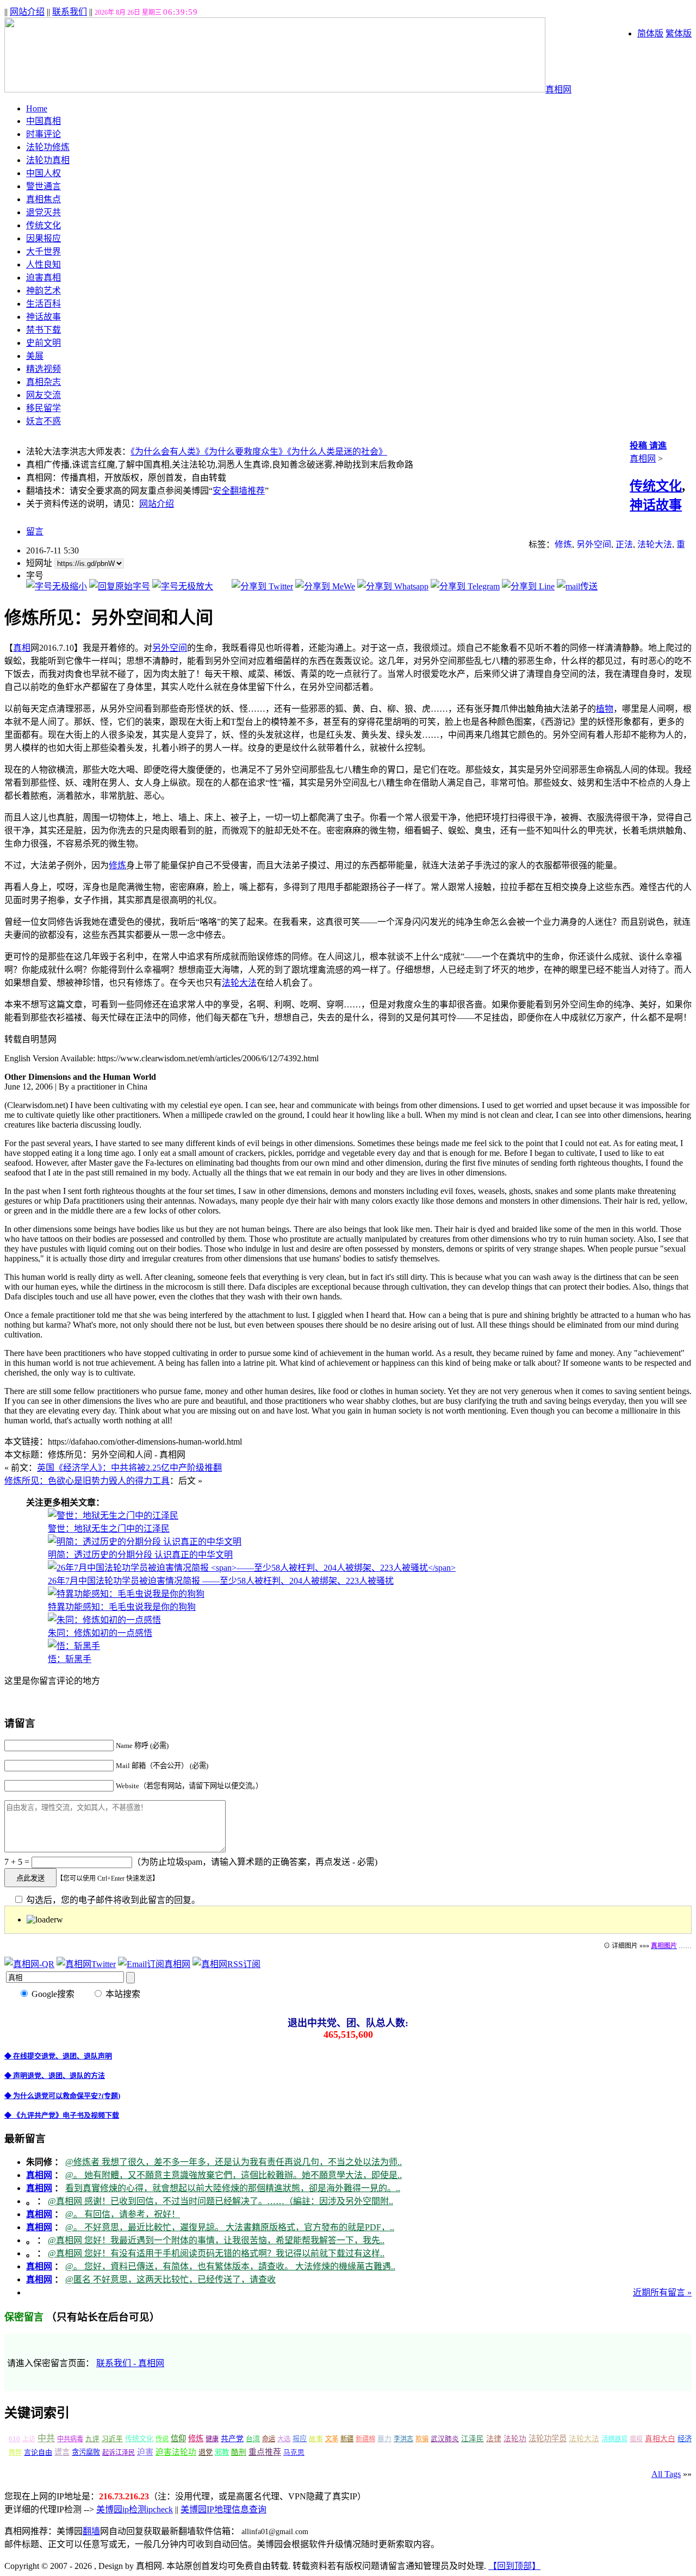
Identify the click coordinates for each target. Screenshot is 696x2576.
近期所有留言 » (662, 2292)
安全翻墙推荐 (239, 491)
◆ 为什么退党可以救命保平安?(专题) (62, 2096)
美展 (35, 356)
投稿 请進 (648, 446)
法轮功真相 (48, 160)
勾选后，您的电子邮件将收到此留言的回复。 (112, 1900)
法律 (494, 2439)
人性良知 (43, 265)
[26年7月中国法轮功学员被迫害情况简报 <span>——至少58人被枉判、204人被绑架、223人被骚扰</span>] (252, 1568)
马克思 (294, 2453)
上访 (29, 2439)
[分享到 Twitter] (262, 586)
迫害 (145, 2452)
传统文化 (43, 225)
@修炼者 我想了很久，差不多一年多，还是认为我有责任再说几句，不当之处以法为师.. (234, 2162)
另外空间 (594, 545)
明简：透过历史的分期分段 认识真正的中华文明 (140, 1555)
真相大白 (660, 2439)
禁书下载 (43, 330)
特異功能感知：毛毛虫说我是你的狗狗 (122, 1607)
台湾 (253, 2439)
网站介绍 (27, 12)
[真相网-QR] (29, 1964)
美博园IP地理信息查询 (223, 2509)
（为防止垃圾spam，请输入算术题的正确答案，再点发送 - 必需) (255, 1862)
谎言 (62, 2452)
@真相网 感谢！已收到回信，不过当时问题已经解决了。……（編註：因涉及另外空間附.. (220, 2201)
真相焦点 (43, 199)
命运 (269, 2439)
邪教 (222, 2452)
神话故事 (43, 317)
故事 (316, 2439)
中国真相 (43, 121)
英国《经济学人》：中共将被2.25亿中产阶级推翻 (129, 1468)
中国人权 (43, 173)
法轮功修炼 (48, 147)
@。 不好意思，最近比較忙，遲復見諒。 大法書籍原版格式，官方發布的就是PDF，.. (230, 2227)
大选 (284, 2439)
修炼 (563, 545)
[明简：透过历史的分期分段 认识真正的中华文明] (145, 1542)
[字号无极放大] (183, 586)
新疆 (347, 2439)
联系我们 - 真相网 (130, 2363)
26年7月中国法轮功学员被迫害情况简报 (221, 1581)
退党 (206, 2452)
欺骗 (422, 2439)
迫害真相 (43, 278)
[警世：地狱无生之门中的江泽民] (113, 1516)
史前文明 (43, 343)
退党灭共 (43, 212)
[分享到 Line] (528, 586)
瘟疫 (636, 2439)
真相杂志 (43, 382)
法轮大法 (655, 545)
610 (14, 2439)
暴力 (384, 2439)
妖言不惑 (43, 421)
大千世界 (43, 251)
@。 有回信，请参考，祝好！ (123, 2214)
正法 (624, 545)
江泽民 (473, 2439)
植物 (605, 709)
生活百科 (43, 304)
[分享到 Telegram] (465, 586)
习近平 (112, 2439)
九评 (92, 2439)
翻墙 (91, 2531)
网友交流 (43, 395)
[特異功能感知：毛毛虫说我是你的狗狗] (126, 1594)
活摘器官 (614, 2439)
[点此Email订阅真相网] (154, 1964)
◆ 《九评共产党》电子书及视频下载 (62, 2115)
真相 (22, 648)
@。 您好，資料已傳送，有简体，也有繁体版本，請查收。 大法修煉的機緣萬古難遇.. (230, 2266)
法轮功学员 (548, 2438)
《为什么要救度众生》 (246, 452)
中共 (46, 2438)
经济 (685, 2439)
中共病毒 (70, 2439)
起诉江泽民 (119, 2453)
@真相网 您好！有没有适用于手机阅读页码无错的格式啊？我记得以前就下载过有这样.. (216, 2253)
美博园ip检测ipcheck (135, 2509)
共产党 (232, 2439)
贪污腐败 (86, 2452)
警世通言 (43, 186)
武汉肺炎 (445, 2439)
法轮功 (515, 2439)
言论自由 (38, 2452)
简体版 (650, 33)
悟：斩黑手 (70, 1659)
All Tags (666, 2474)
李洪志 (403, 2439)
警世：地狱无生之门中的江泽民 (109, 1529)
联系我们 (70, 12)
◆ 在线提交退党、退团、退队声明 (58, 2056)
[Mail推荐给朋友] (577, 586)
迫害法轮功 (176, 2452)
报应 (300, 2439)
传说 (162, 2439)
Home (37, 108)
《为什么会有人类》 (167, 452)
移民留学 (43, 408)
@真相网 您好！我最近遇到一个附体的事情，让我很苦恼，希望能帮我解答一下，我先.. (216, 2240)
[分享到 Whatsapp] (393, 586)
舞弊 (15, 2453)
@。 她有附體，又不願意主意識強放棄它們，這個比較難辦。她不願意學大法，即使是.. (234, 2175)
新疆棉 (365, 2439)
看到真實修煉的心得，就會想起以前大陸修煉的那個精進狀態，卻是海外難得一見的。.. (233, 2188)
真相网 (558, 89)
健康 (212, 2439)
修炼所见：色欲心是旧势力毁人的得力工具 (87, 1481)
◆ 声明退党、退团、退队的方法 (55, 2076)
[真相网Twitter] (86, 1964)
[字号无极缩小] (57, 586)
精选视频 (43, 369)
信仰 (178, 2438)
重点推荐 (265, 2452)
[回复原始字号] (120, 586)
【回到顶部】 (514, 2566)
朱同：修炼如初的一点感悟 (100, 1633)
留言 (35, 531)
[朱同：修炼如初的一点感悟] (104, 1620)
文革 (332, 2439)
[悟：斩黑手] (74, 1646)
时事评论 (43, 134)
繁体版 (679, 33)
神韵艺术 (43, 291)
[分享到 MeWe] (325, 586)
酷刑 (239, 2452)
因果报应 (43, 238)
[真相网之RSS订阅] (226, 1964)
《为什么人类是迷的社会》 (337, 452)
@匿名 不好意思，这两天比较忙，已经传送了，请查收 (170, 2279)
